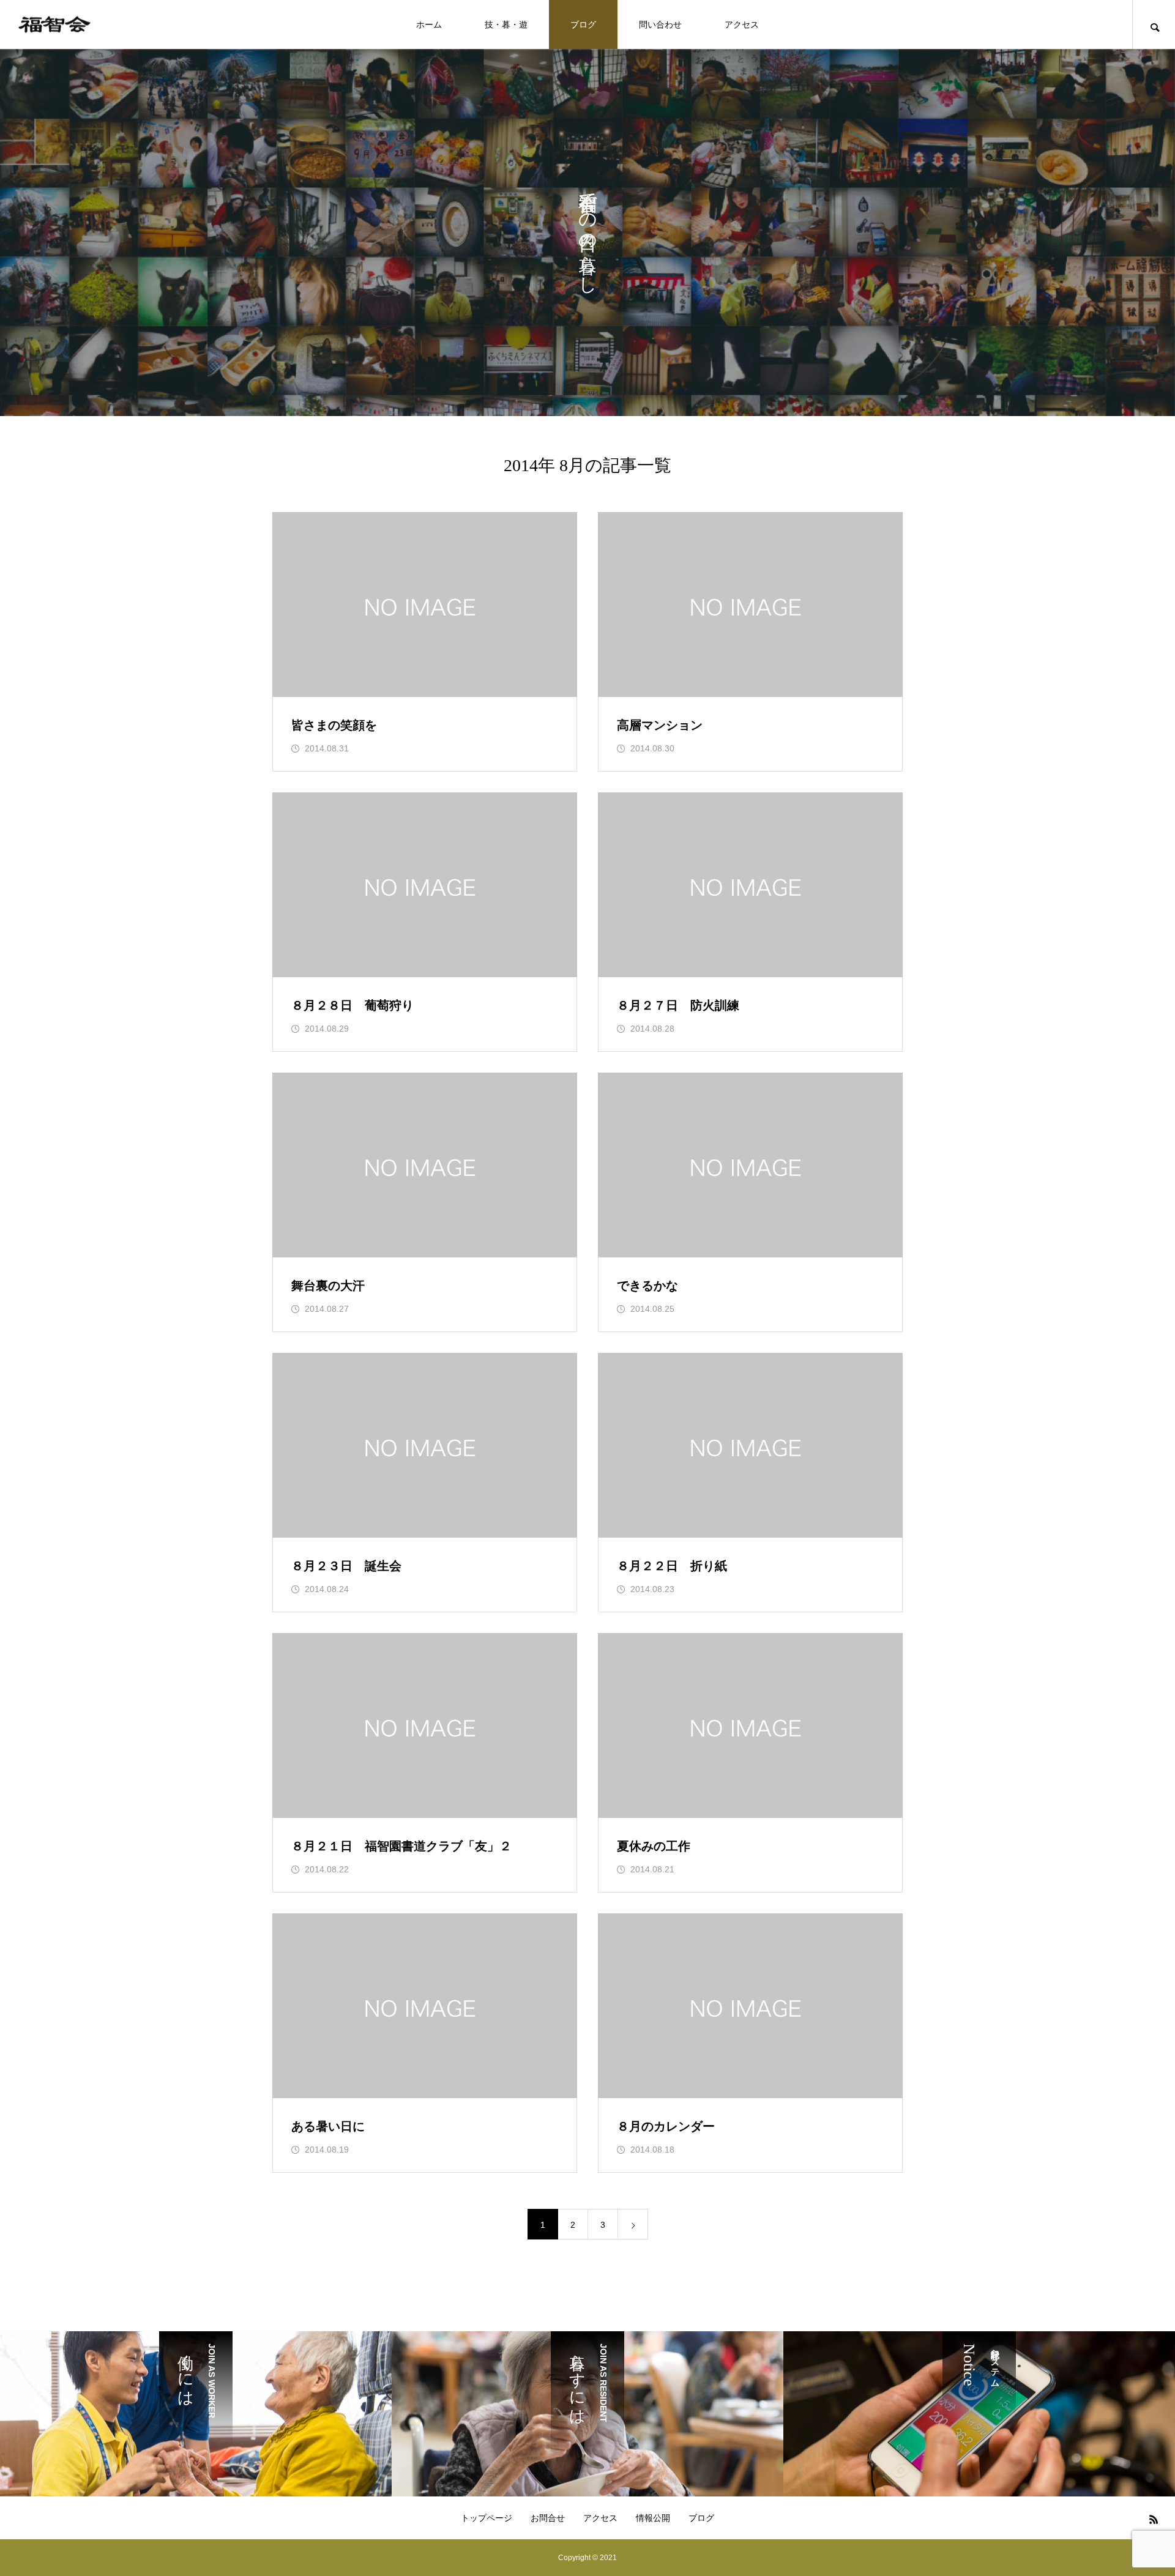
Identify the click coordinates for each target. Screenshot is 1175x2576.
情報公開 (653, 2518)
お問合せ (548, 2518)
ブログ (583, 24)
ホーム (429, 24)
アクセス (742, 24)
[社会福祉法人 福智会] (54, 25)
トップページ (487, 2518)
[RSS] (1154, 2519)
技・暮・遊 (506, 24)
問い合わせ (660, 24)
